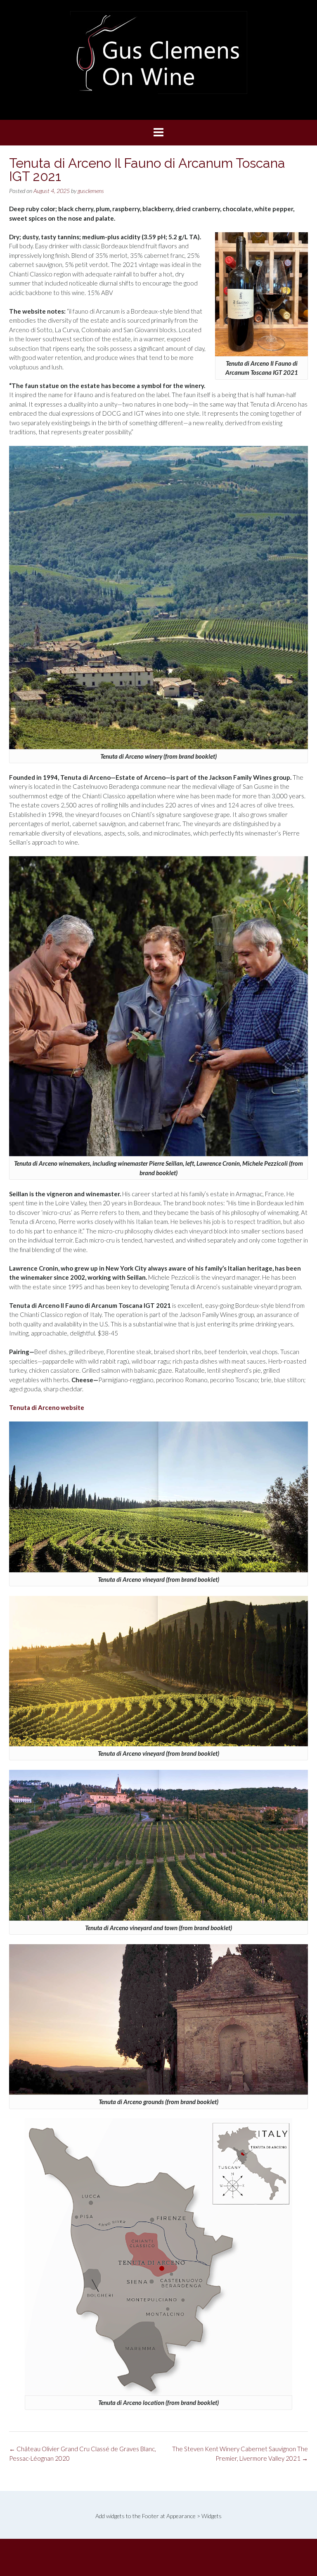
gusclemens (91, 191)
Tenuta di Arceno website (47, 1407)
